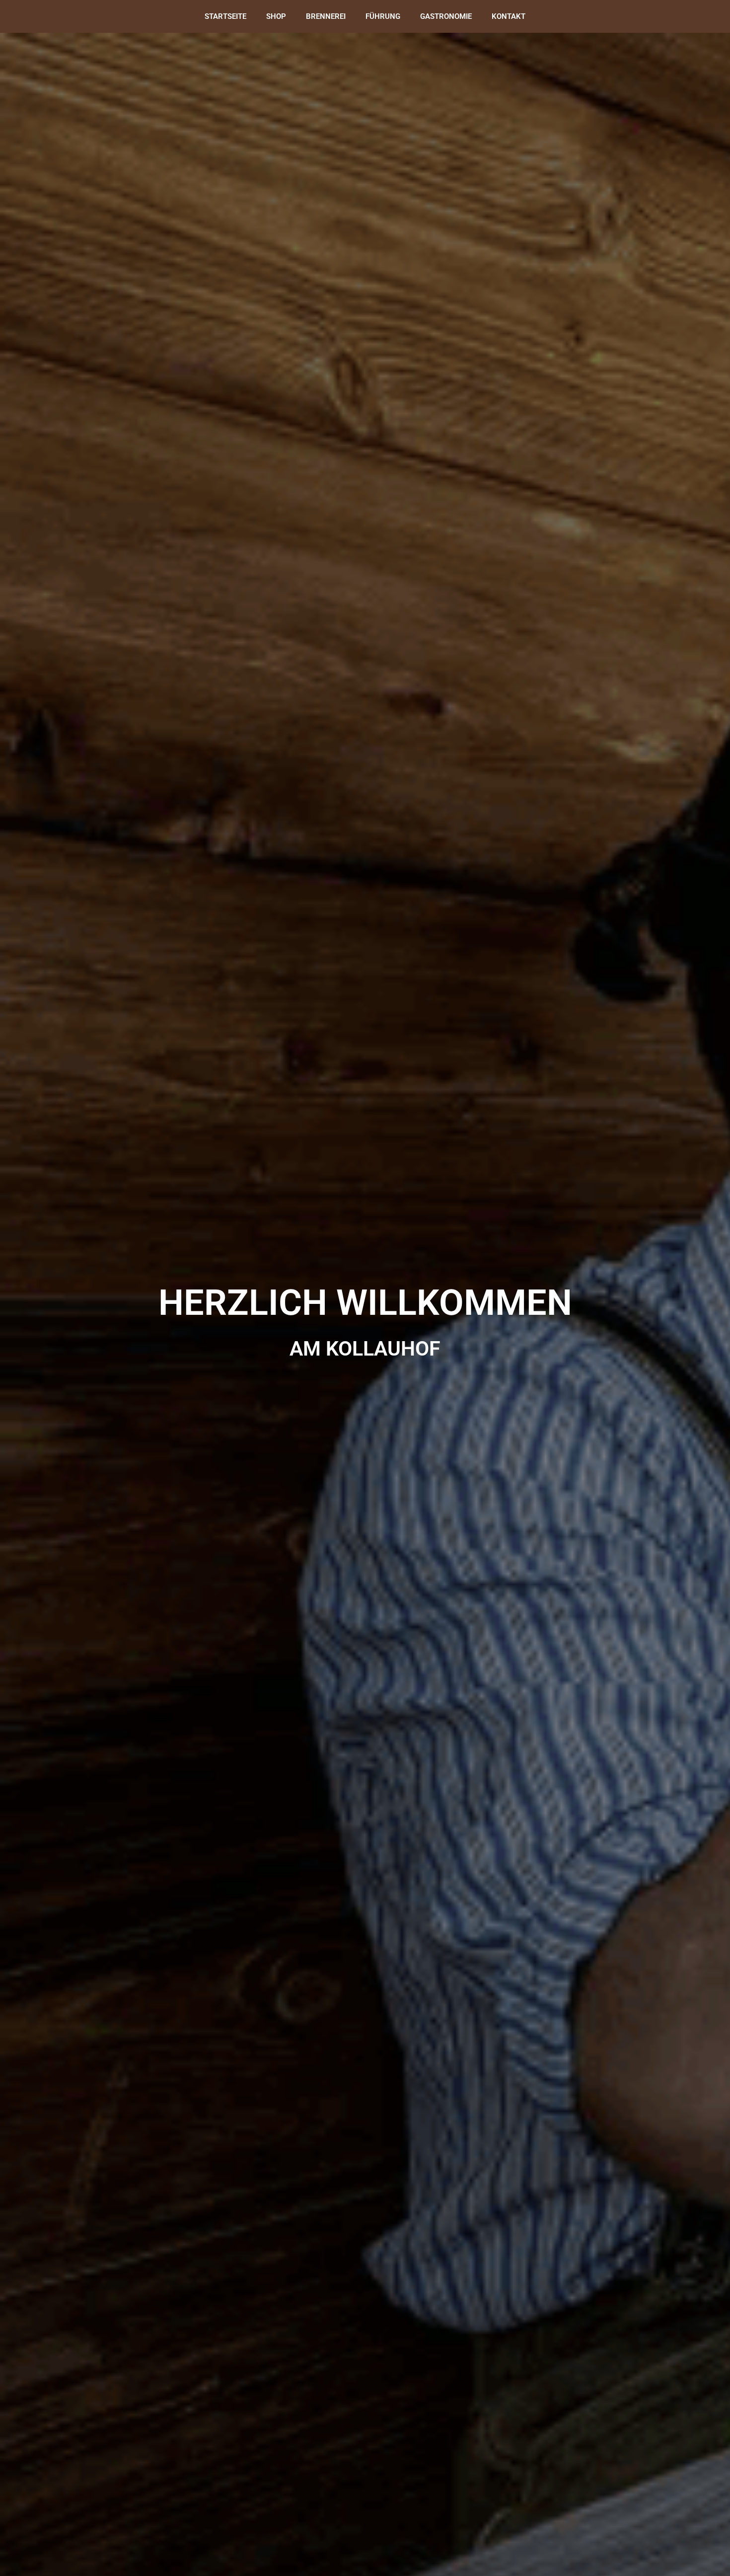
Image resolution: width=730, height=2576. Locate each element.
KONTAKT (509, 16)
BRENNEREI (326, 16)
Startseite (225, 16)
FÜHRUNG (383, 16)
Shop (276, 16)
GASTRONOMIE (446, 16)
